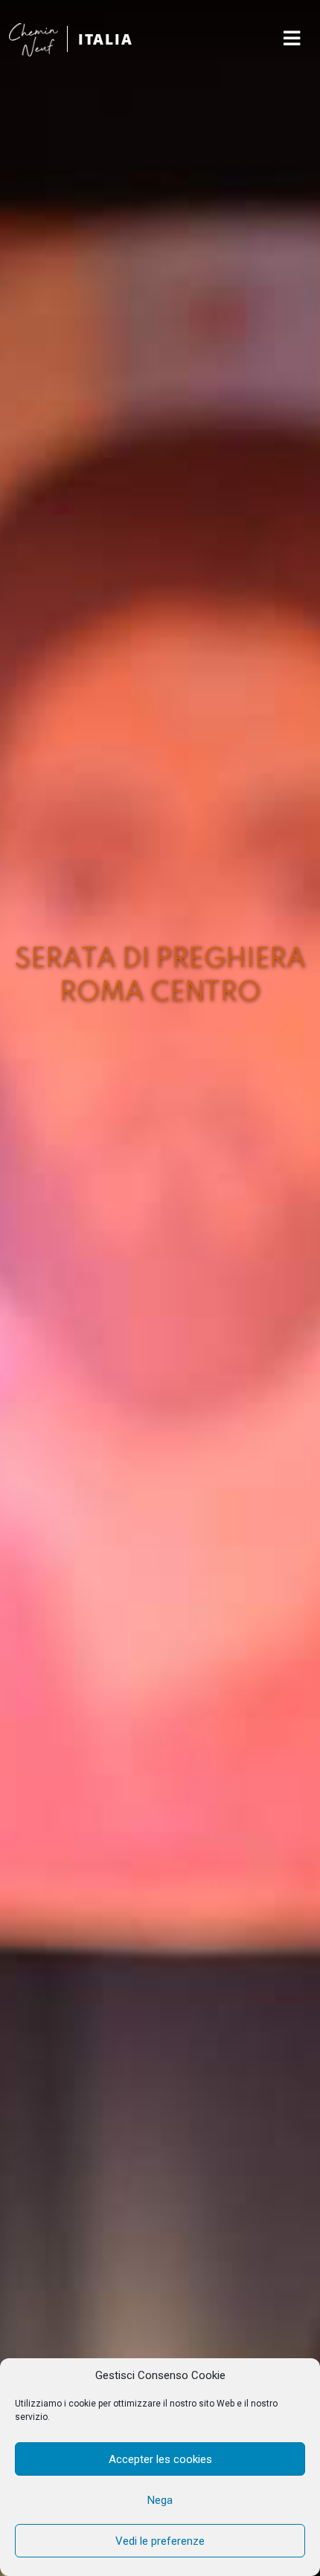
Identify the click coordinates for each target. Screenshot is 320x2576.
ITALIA (106, 39)
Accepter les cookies (160, 2459)
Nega (160, 2500)
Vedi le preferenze (160, 2541)
